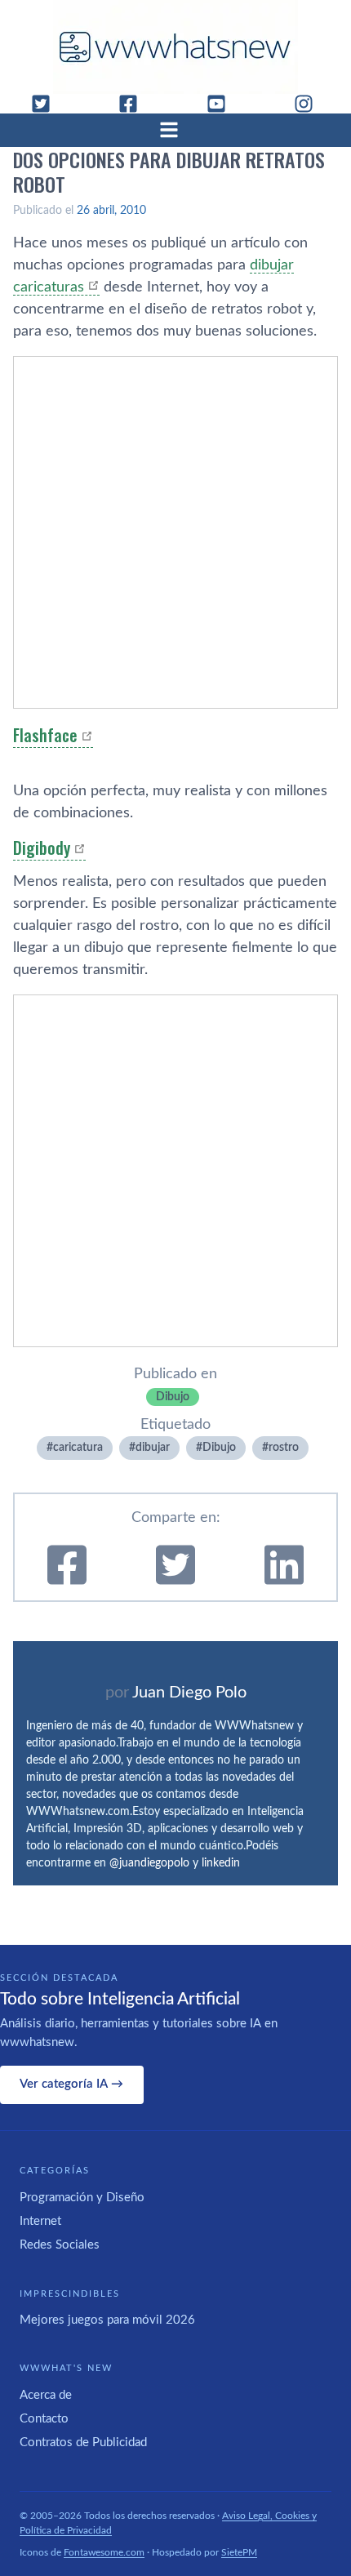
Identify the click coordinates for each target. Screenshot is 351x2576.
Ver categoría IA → (71, 2084)
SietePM (239, 2552)
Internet (40, 2221)
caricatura (78, 1448)
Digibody (42, 848)
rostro (284, 1448)
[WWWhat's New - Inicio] (175, 47)
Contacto (44, 2419)
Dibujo (173, 1397)
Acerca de (46, 2395)
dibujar (153, 1448)
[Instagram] (310, 104)
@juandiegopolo (149, 1863)
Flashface (45, 735)
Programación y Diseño (82, 2198)
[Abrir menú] (175, 130)
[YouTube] (223, 104)
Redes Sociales (60, 2245)
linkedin (221, 1863)
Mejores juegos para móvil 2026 (107, 2320)
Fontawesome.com (104, 2552)
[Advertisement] (175, 532)
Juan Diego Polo (189, 1693)
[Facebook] (135, 104)
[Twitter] (47, 104)
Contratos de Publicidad (83, 2443)
